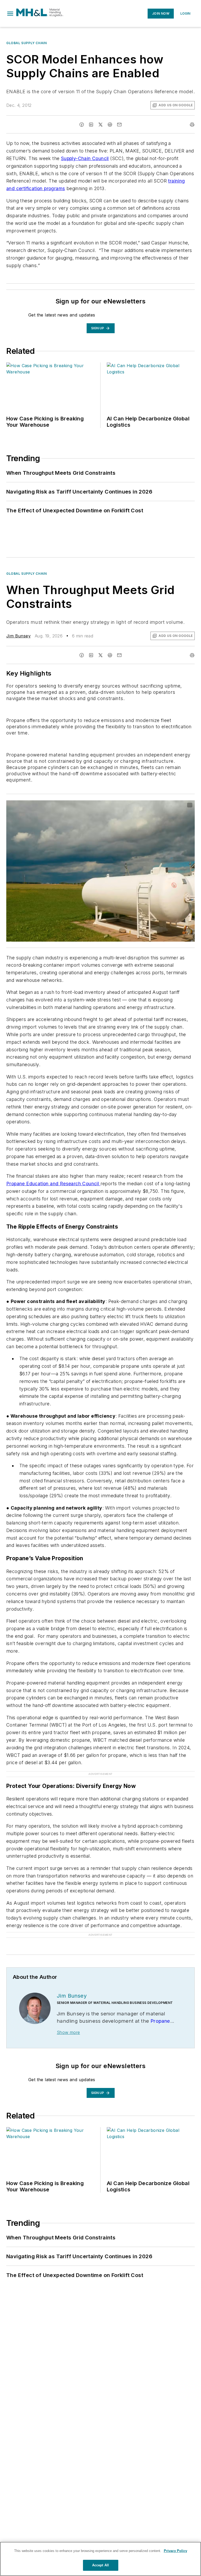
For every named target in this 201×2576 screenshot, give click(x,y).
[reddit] (110, 125)
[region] (100, 2559)
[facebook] (82, 125)
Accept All (100, 2565)
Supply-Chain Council (85, 158)
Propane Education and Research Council (53, 1184)
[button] (10, 14)
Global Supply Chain (26, 43)
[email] (119, 125)
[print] (192, 125)
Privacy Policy (175, 2551)
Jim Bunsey (18, 636)
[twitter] (100, 125)
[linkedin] (91, 125)
